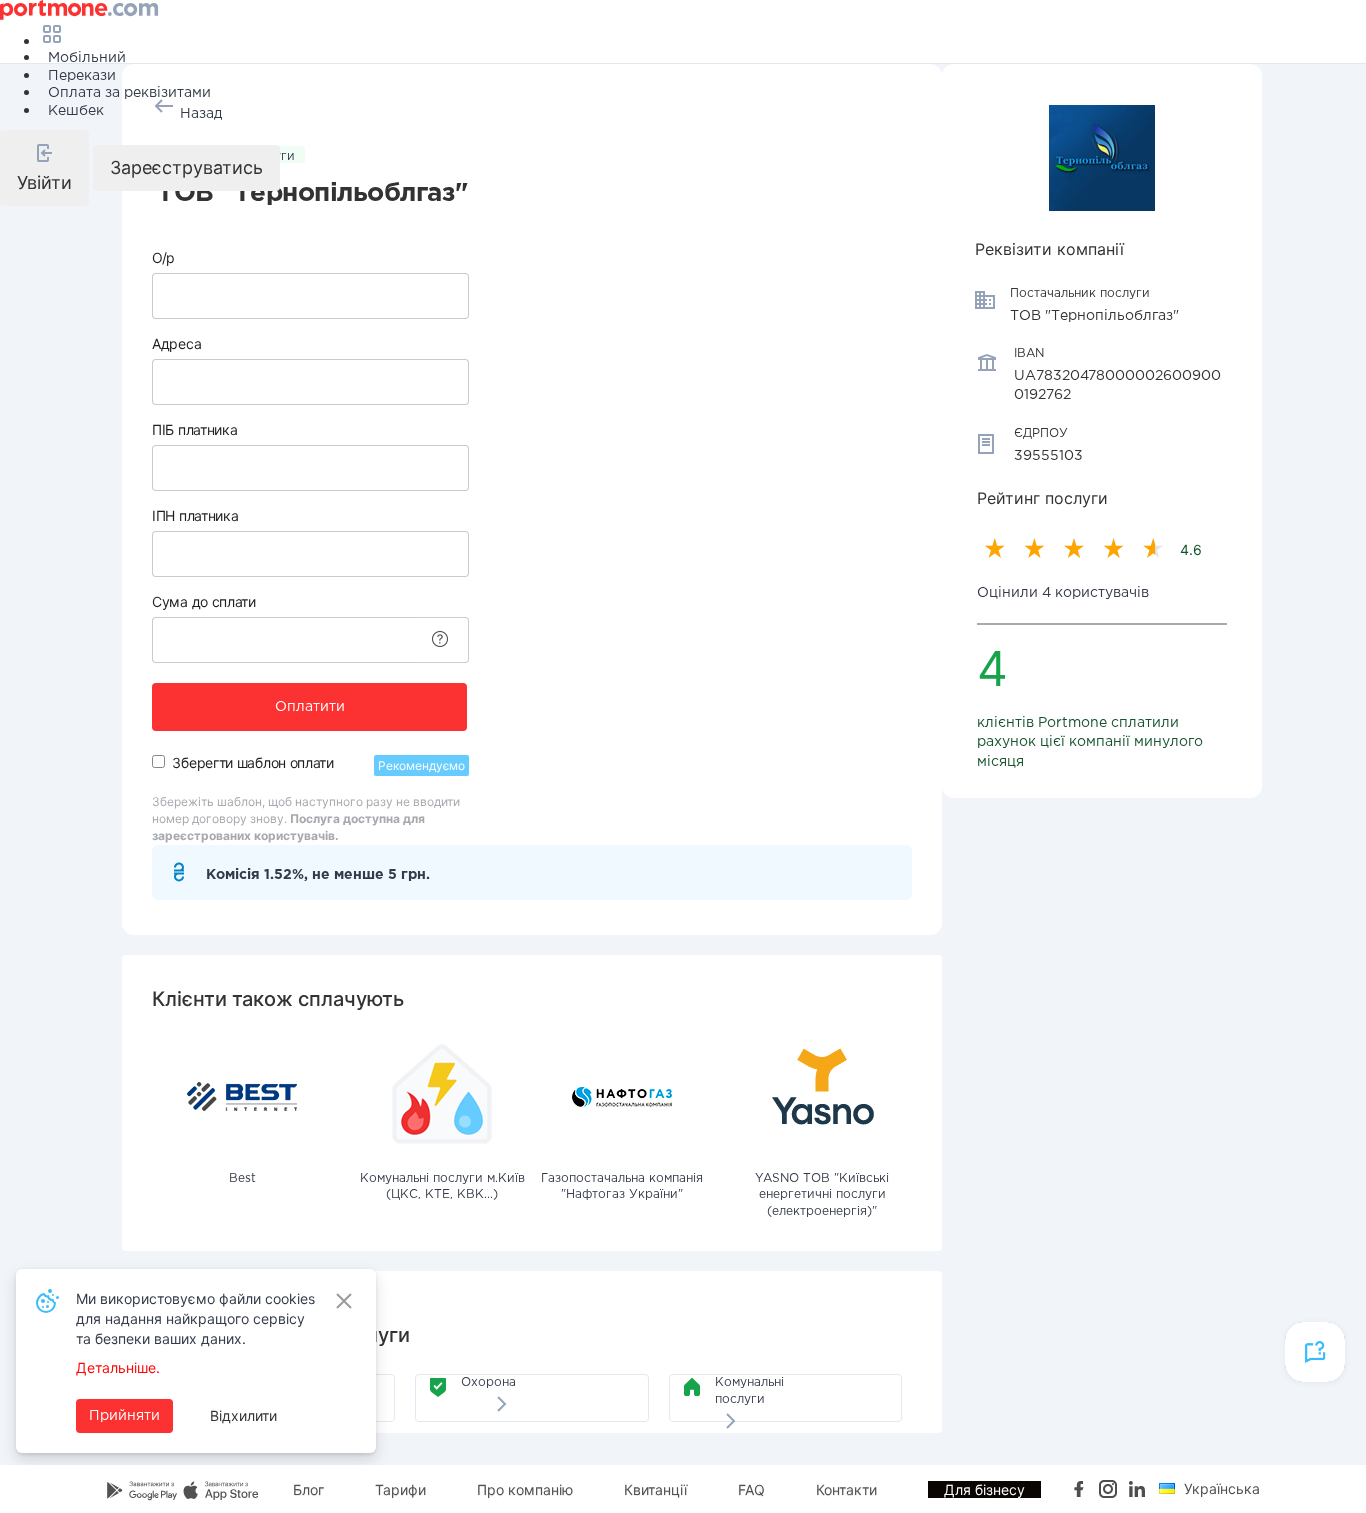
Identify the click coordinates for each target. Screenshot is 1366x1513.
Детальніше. (118, 1367)
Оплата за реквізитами (129, 93)
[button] (44, 168)
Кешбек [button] (76, 111)
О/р (163, 257)
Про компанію (525, 1489)
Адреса (176, 343)
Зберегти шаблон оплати (252, 762)
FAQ (751, 1489)
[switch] (158, 761)
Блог (308, 1489)
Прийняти (124, 1416)
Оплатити (310, 707)
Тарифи (400, 1489)
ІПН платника (195, 515)
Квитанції (655, 1489)
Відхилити (243, 1415)
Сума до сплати (204, 601)
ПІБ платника (194, 429)
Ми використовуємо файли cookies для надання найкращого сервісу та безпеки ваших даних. (195, 1318)
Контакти (846, 1489)
